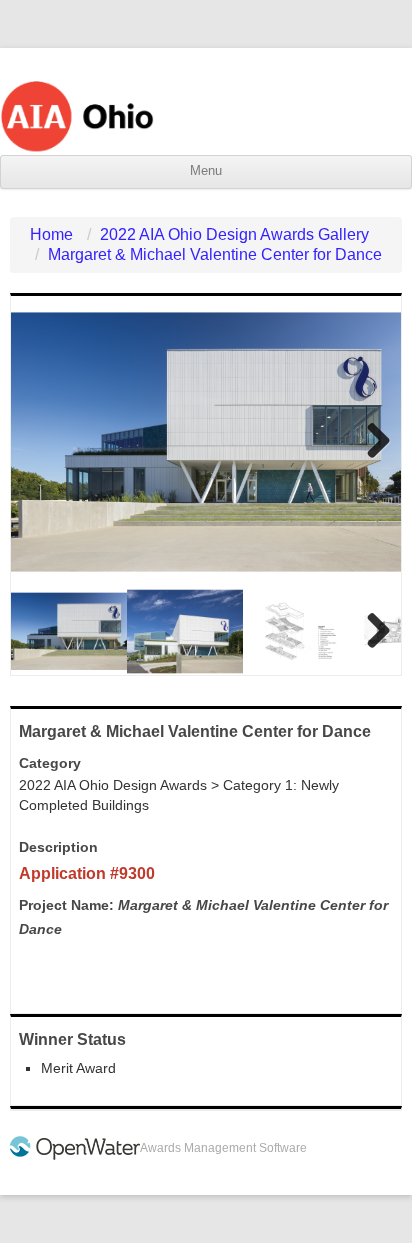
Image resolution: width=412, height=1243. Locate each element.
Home (51, 234)
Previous (41, 442)
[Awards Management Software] (75, 1156)
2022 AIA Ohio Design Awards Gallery (234, 234)
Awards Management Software (223, 1148)
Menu (206, 171)
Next (371, 442)
